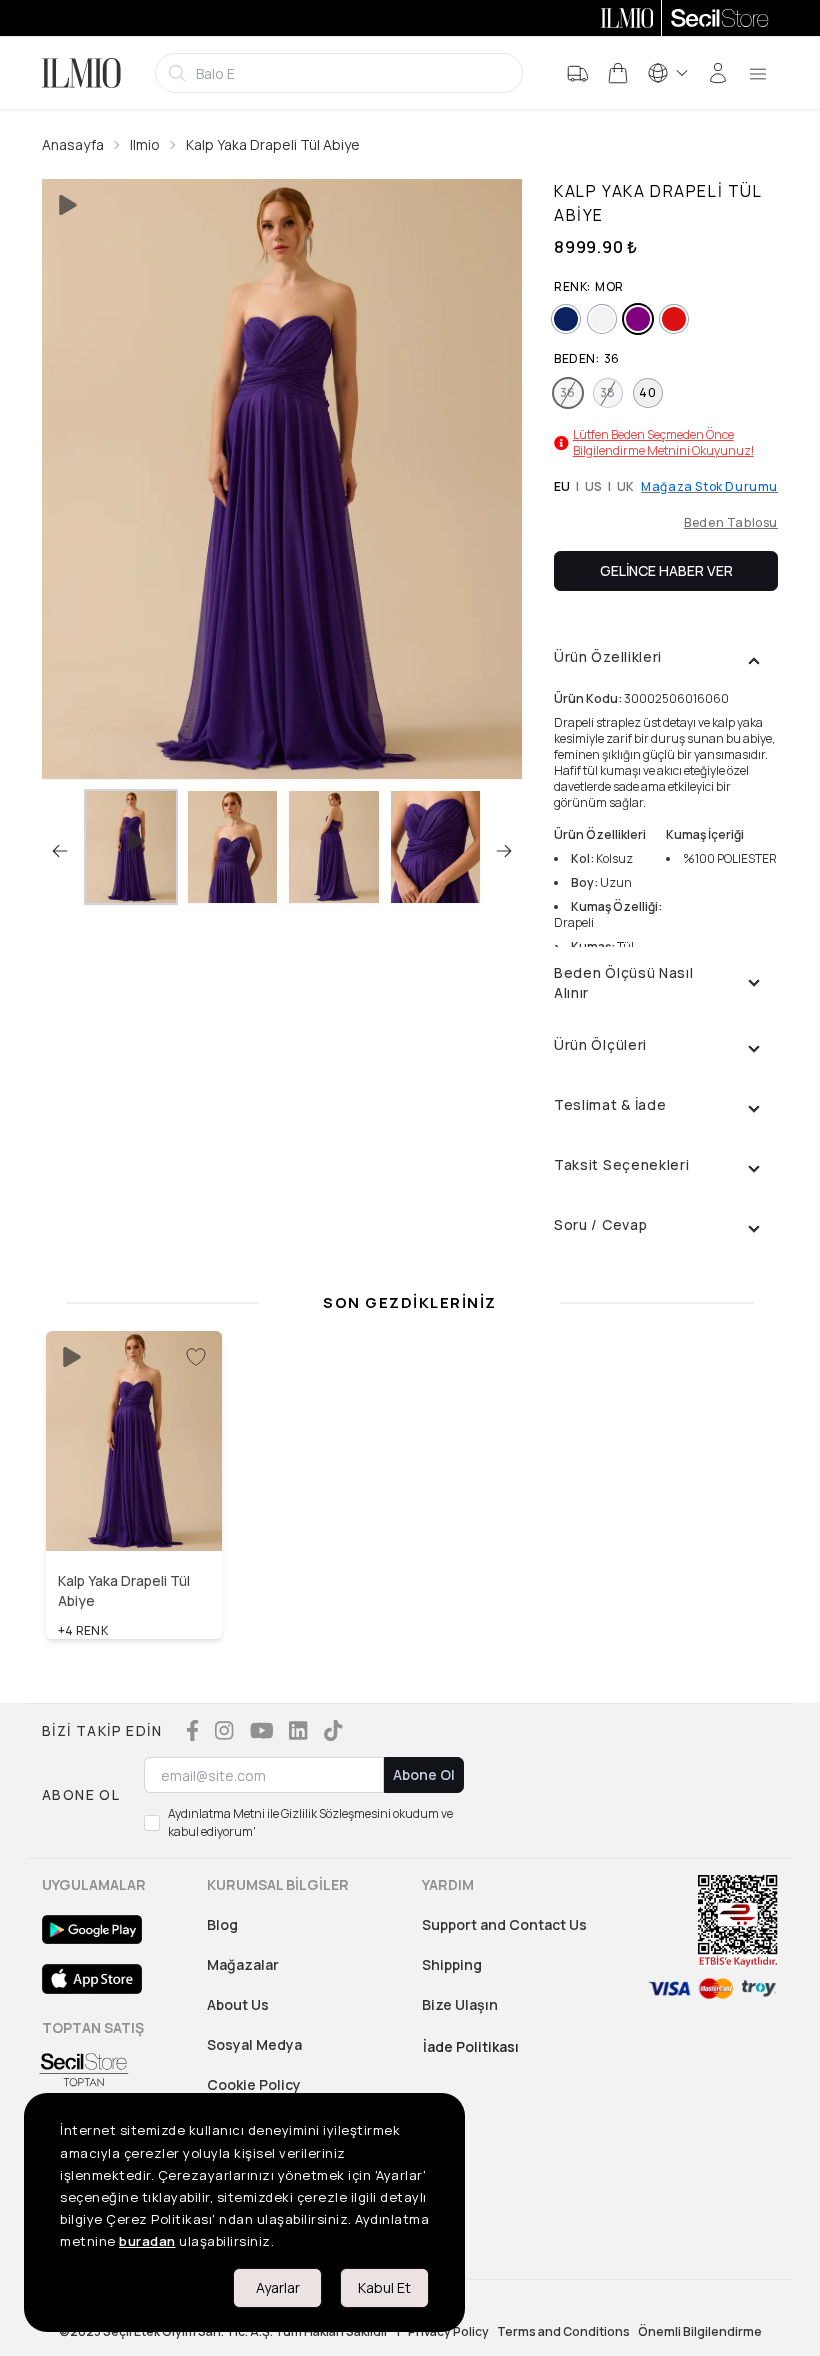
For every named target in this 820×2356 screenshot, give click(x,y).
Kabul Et (384, 2287)
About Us (238, 2004)
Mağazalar (243, 1964)
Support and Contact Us (504, 1924)
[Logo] (81, 73)
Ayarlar (278, 2287)
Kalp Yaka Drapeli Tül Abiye (273, 144)
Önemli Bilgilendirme (700, 2332)
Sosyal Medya (254, 2044)
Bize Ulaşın (460, 2004)
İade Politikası (471, 2046)
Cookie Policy (254, 2084)
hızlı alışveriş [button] (134, 1509)
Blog (222, 1924)
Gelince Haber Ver (666, 570)
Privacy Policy (448, 2332)
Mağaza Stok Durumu (709, 487)
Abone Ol (424, 1774)
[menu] (758, 73)
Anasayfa (73, 144)
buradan (147, 2241)
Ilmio (145, 144)
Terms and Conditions (563, 2332)
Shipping (452, 1964)
